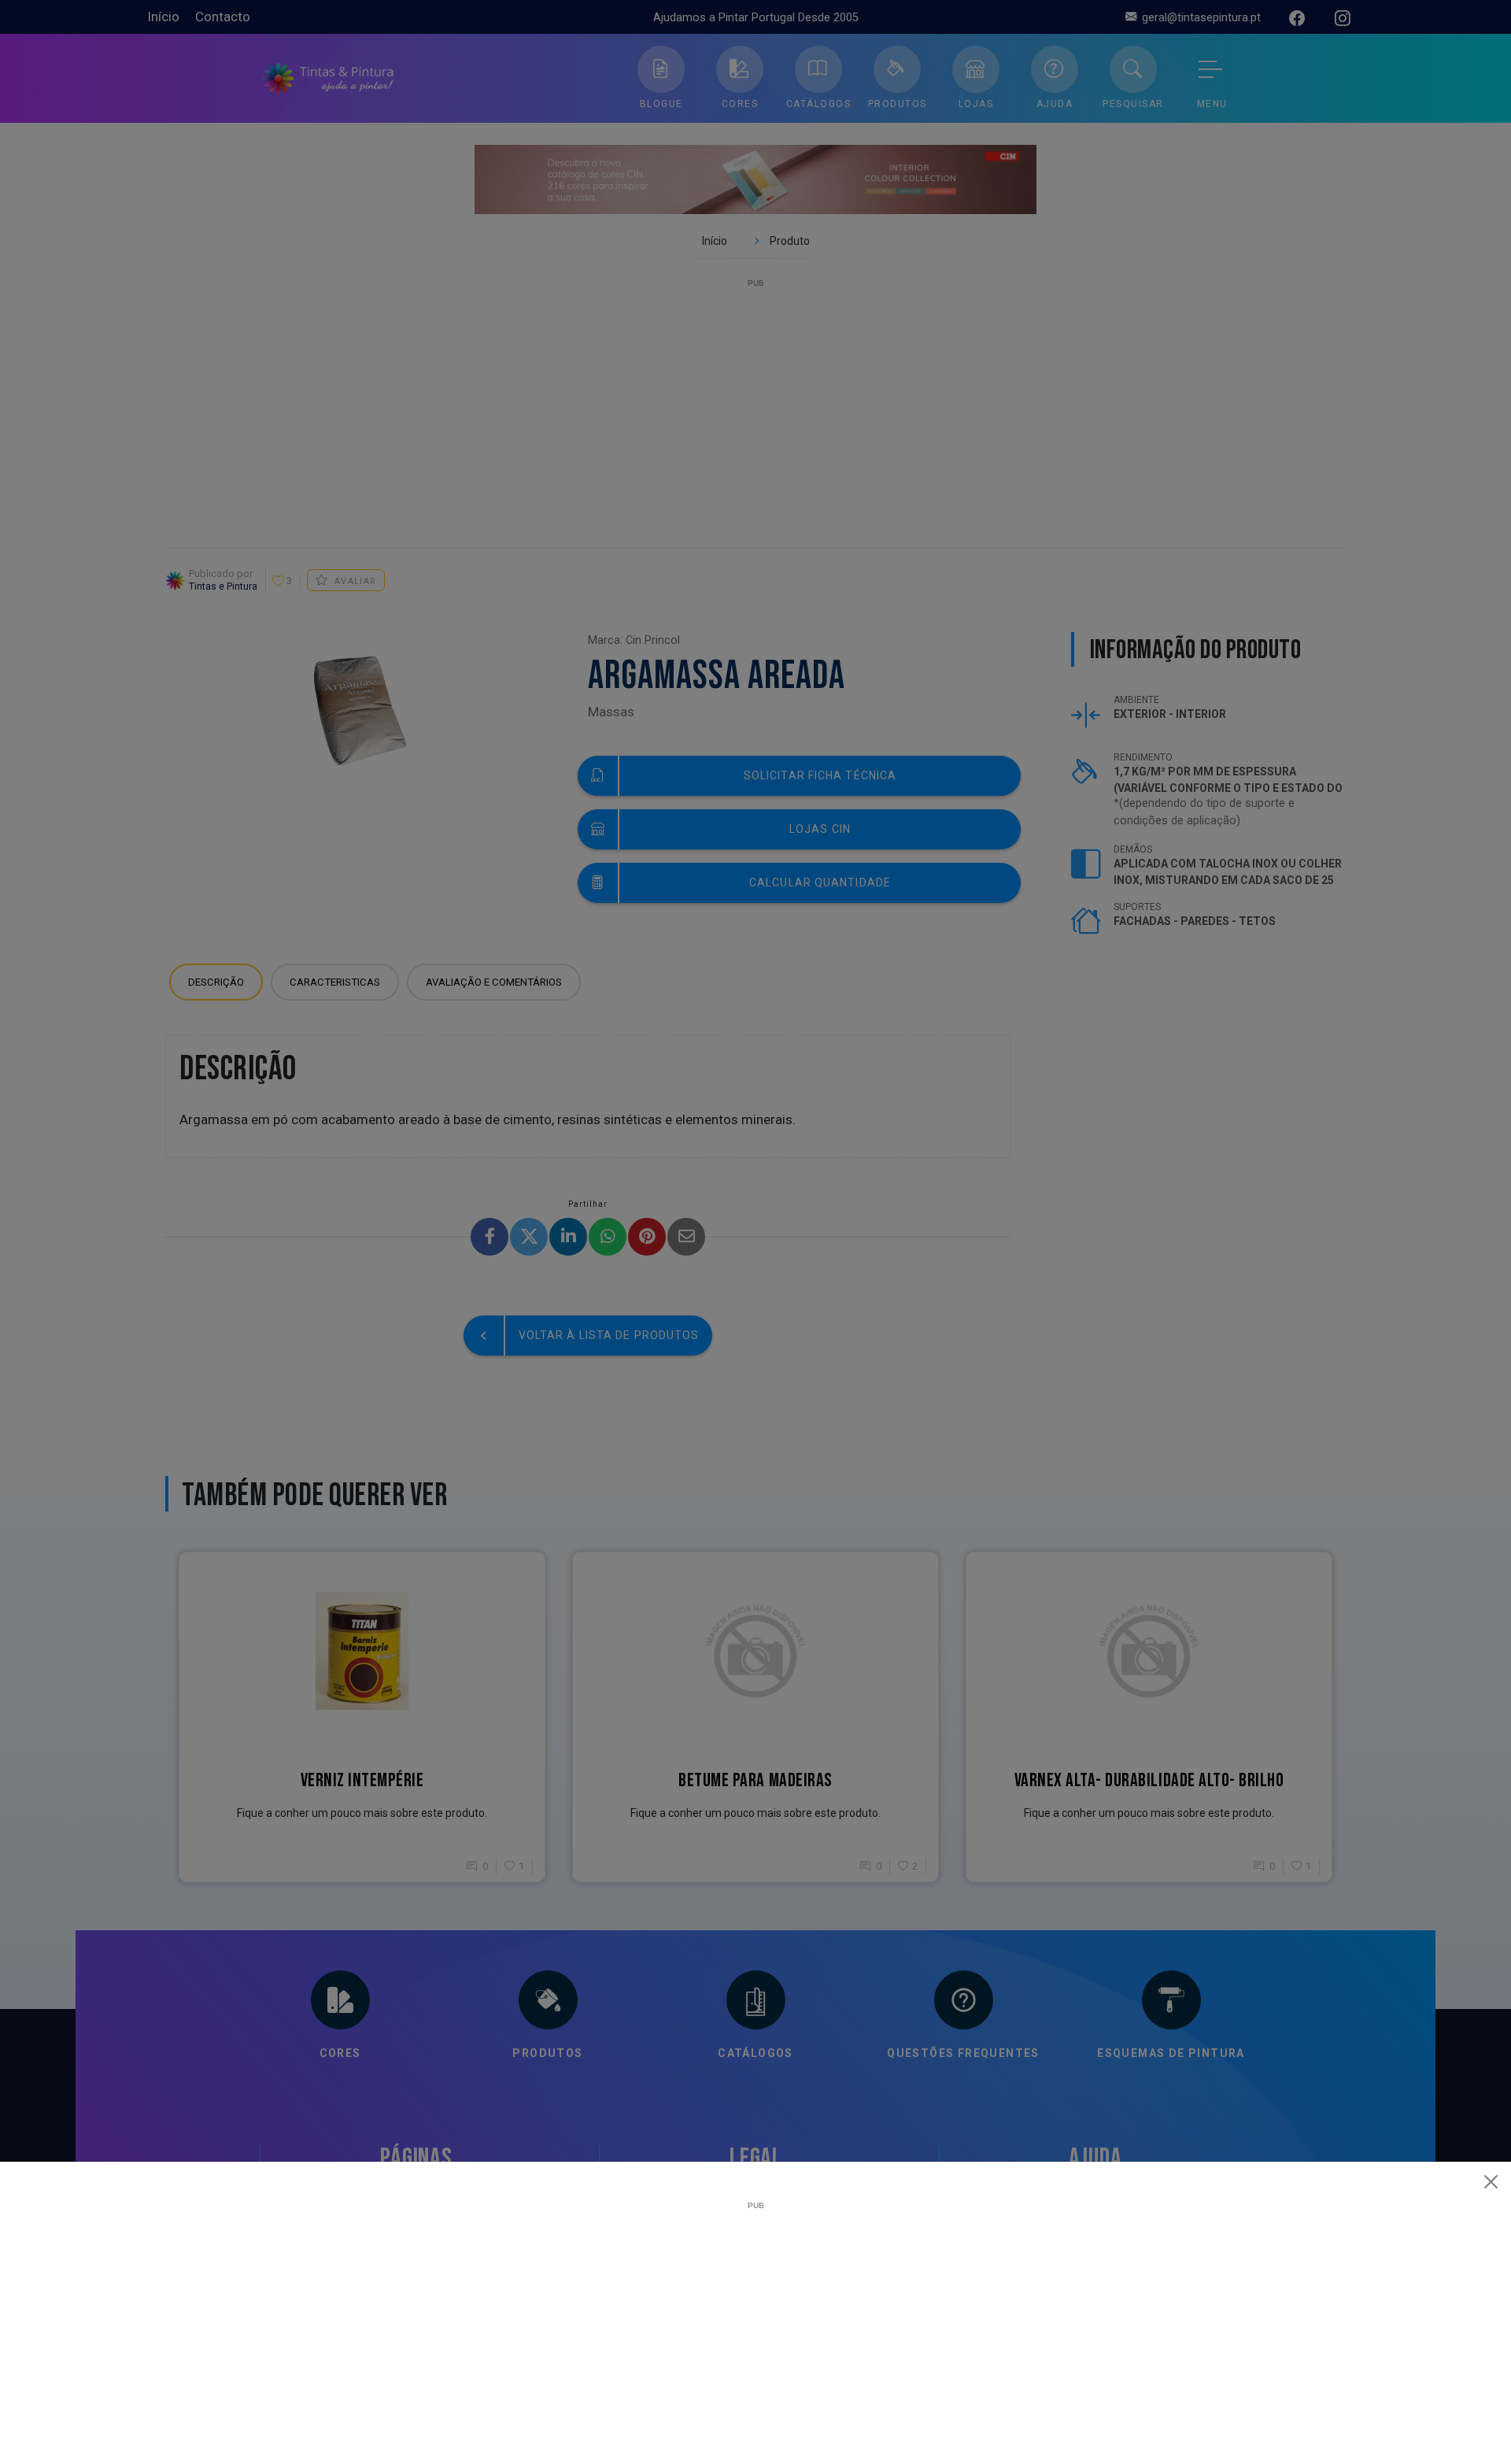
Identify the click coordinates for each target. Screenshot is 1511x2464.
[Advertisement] (755, 2320)
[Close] (1491, 2181)
